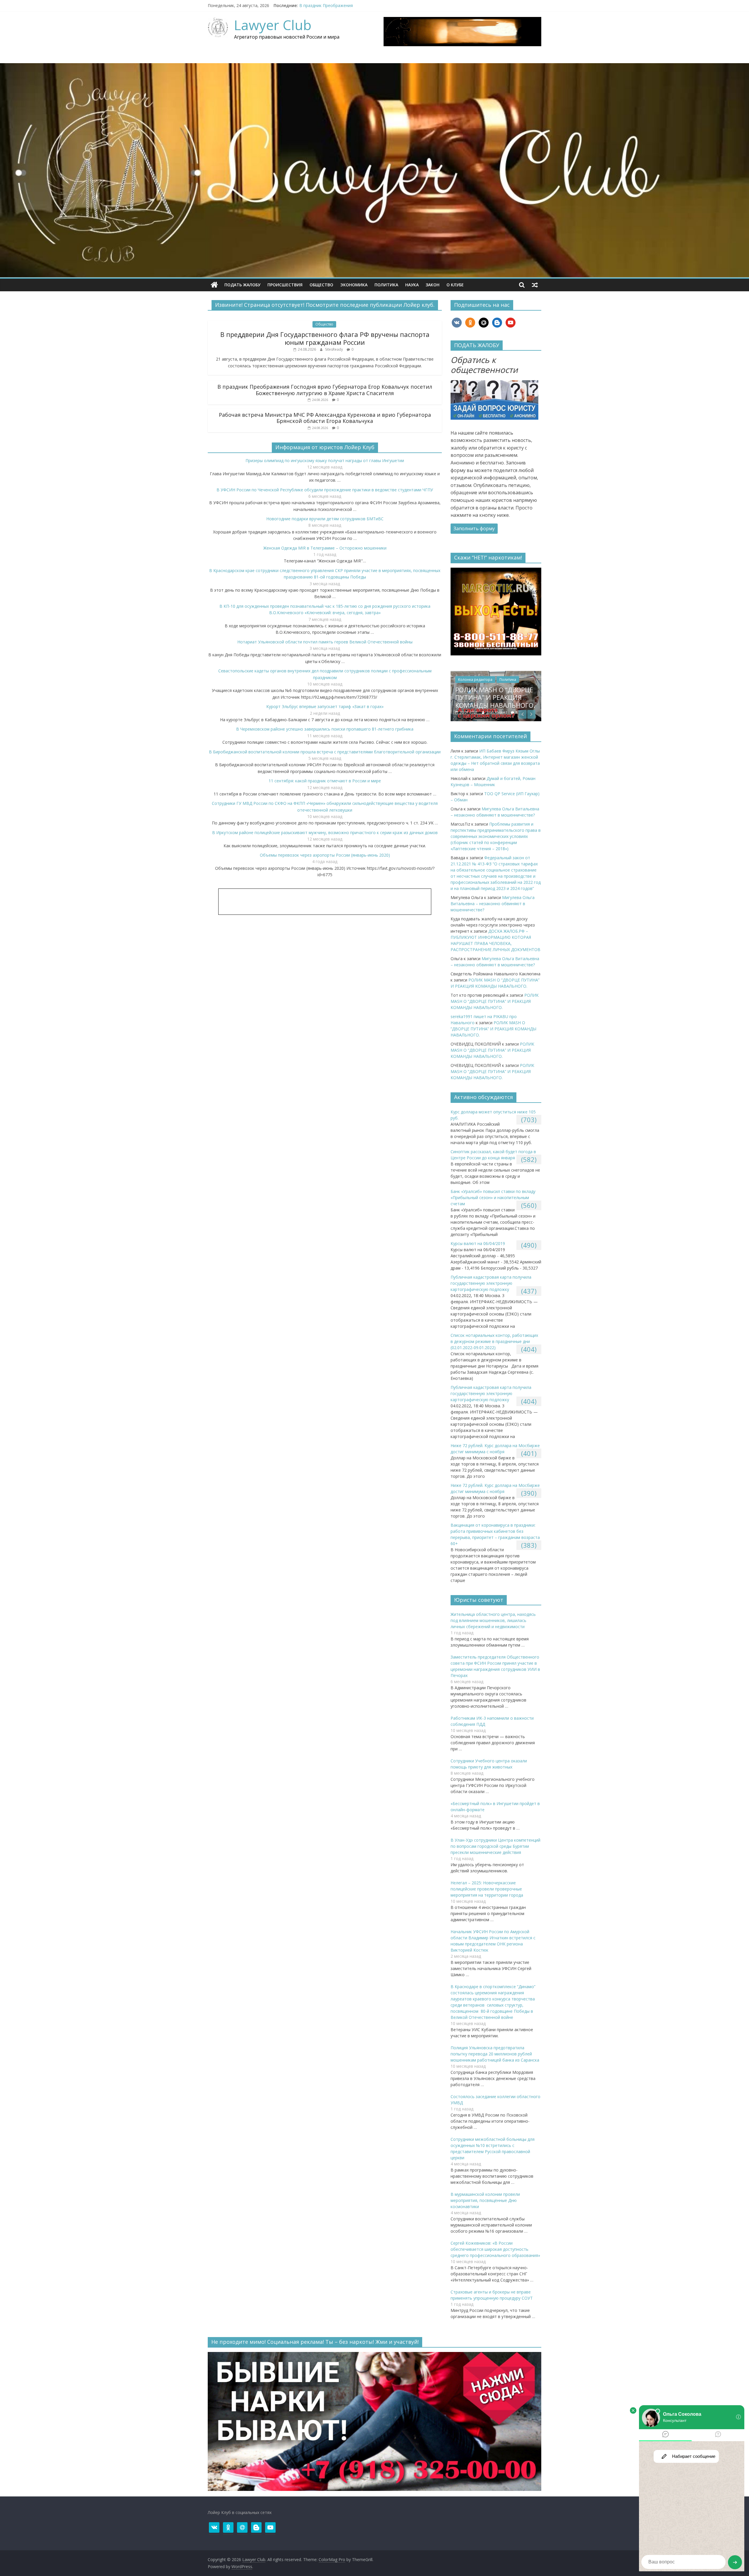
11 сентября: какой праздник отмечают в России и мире (325, 781)
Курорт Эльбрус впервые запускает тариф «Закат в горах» (325, 706)
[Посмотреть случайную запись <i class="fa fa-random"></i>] (535, 285)
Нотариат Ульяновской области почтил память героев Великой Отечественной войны (325, 642)
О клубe (455, 285)
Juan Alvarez (537, 712)
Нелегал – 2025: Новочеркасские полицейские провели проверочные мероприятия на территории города (487, 1889)
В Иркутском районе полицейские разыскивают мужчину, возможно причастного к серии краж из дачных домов (325, 832)
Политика (386, 285)
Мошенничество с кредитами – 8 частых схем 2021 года (530, 697)
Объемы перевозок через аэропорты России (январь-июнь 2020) (325, 855)
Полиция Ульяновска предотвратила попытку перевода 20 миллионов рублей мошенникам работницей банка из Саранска (495, 2054)
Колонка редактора (515, 680)
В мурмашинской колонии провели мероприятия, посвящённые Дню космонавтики (485, 2200)
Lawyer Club (273, 25)
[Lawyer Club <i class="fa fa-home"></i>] (214, 285)
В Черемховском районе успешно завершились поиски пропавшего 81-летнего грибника (325, 729)
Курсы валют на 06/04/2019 (478, 1243)
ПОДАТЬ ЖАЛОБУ (242, 285)
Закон (433, 285)
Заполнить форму (474, 528)
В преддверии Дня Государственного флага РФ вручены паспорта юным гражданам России (325, 338)
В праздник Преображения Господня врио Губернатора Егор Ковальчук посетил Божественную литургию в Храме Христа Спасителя (325, 390)
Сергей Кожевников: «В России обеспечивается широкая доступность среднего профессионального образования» (495, 2249)
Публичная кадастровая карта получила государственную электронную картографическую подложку (491, 1283)
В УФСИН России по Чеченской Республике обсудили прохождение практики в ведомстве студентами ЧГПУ (325, 490)
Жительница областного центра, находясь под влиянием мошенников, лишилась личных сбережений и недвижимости (493, 1620)
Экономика (354, 285)
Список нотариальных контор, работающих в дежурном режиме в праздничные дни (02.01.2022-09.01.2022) (494, 1341)
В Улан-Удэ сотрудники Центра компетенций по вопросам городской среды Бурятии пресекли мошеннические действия (495, 1846)
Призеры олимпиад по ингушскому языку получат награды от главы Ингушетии (325, 460)
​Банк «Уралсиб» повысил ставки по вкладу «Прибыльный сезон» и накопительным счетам (493, 1197)
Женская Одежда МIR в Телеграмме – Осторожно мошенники (325, 548)
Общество (321, 285)
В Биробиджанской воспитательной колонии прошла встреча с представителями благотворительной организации (325, 752)
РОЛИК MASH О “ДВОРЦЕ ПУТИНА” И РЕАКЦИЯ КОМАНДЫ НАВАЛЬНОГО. (495, 1001)
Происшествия (285, 285)
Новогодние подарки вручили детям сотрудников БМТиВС (325, 519)
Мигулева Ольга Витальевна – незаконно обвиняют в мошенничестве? (493, 904)
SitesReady (334, 349)
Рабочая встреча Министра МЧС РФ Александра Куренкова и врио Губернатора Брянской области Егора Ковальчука (325, 418)
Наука (412, 285)
